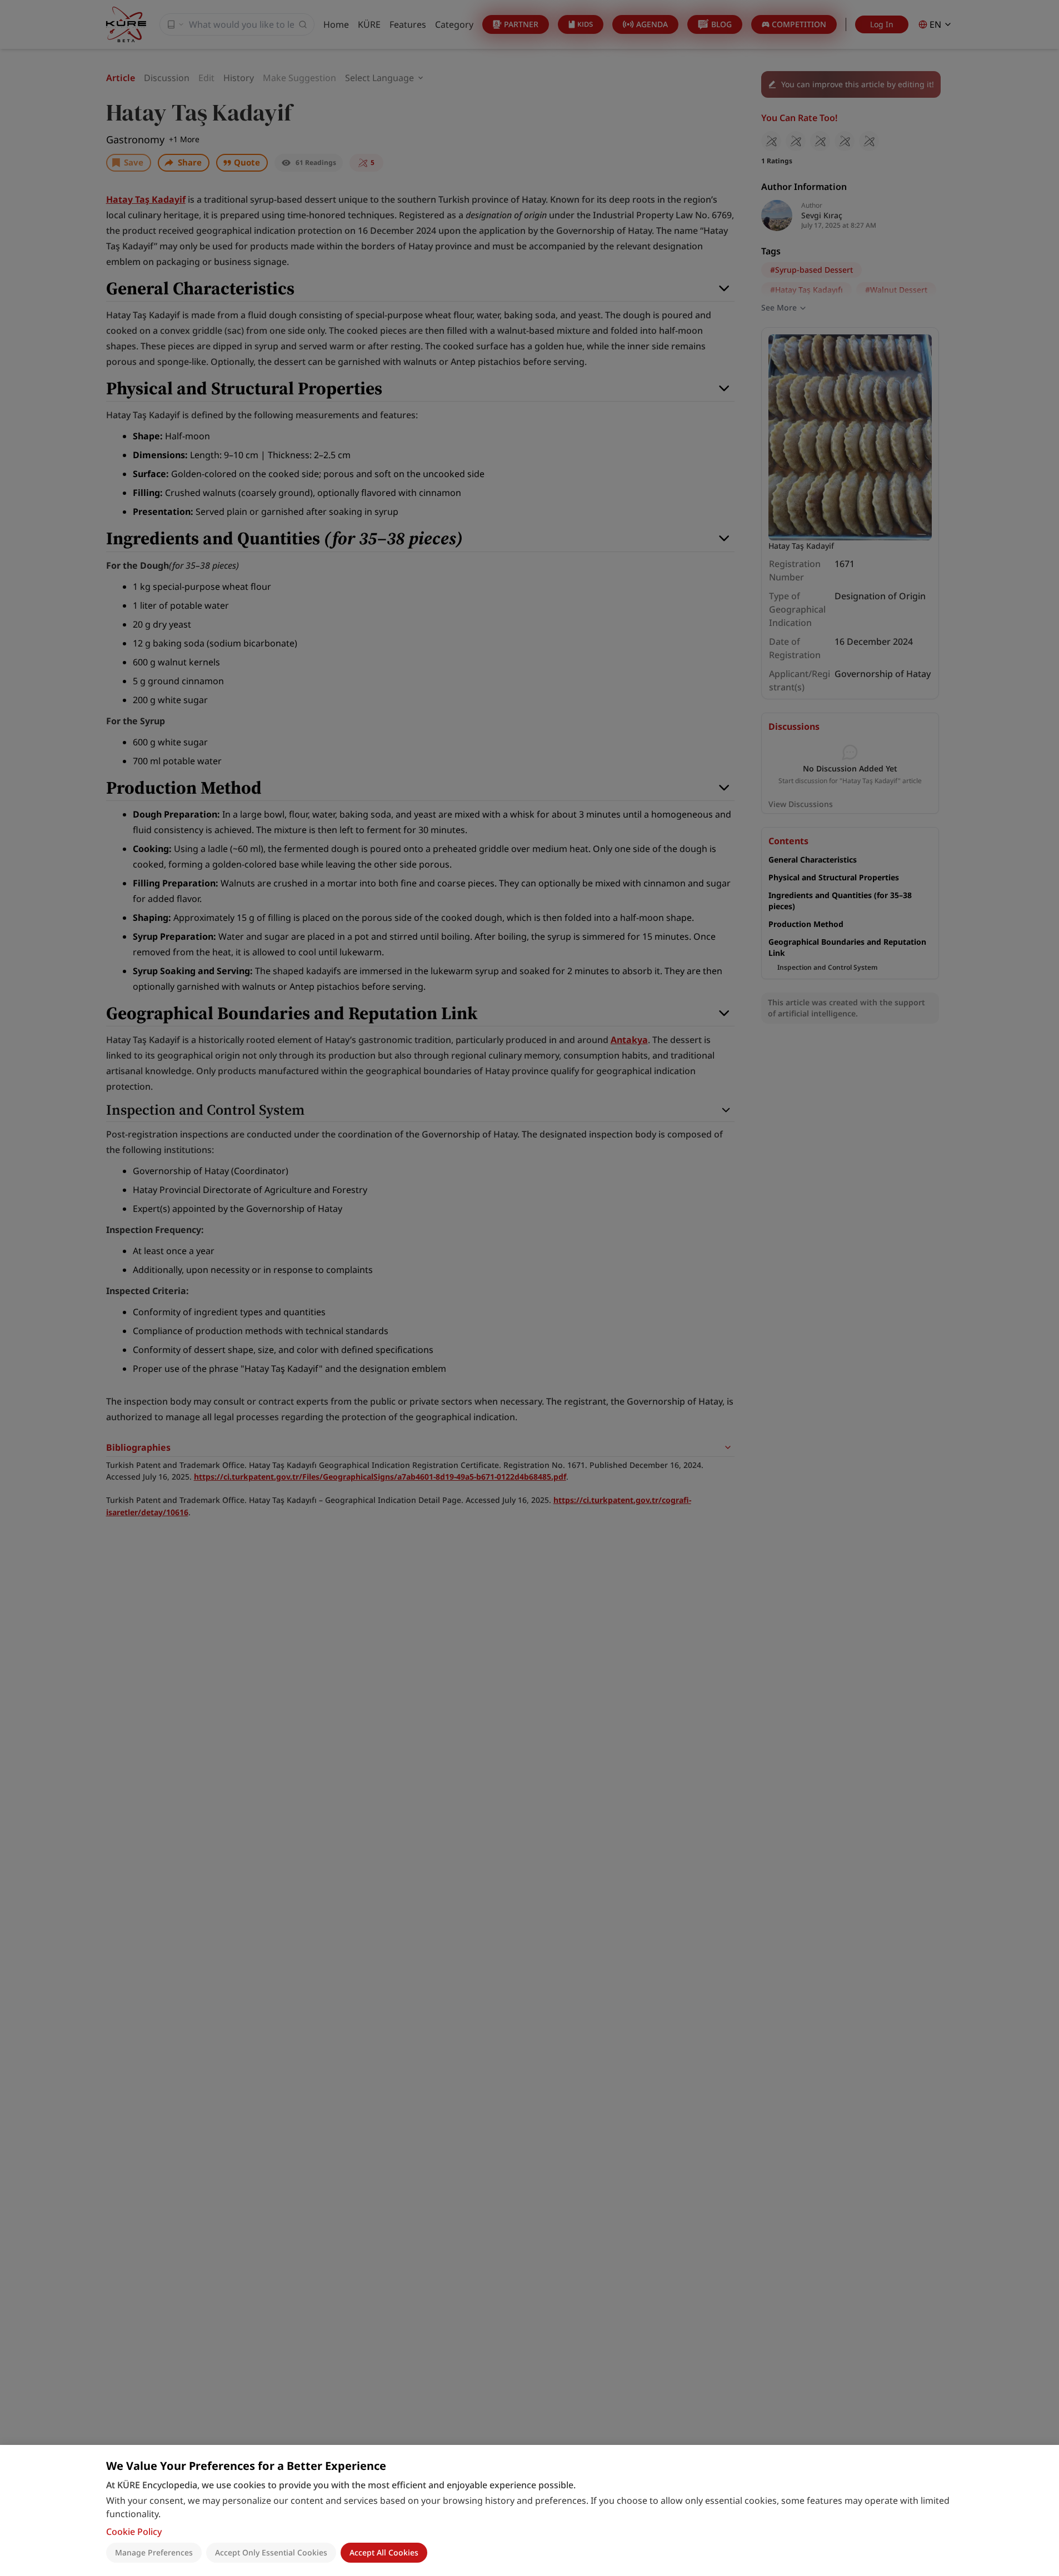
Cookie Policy (134, 2532)
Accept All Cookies (384, 2552)
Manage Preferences (154, 2552)
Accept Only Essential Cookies (271, 2552)
